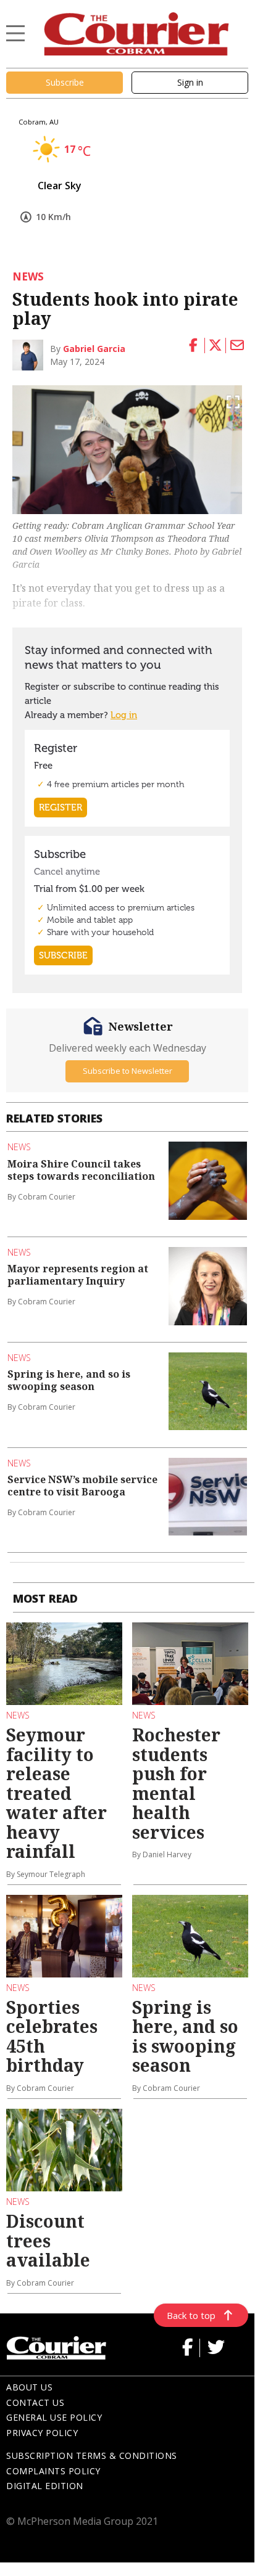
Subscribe (65, 82)
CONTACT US (35, 2402)
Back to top (191, 2315)
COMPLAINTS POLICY (53, 2471)
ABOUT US (29, 2387)
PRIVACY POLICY (42, 2433)
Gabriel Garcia (94, 349)
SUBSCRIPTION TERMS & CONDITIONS (92, 2455)
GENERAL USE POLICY (54, 2417)
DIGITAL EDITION (45, 2486)
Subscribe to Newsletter (127, 1071)
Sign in (190, 82)
